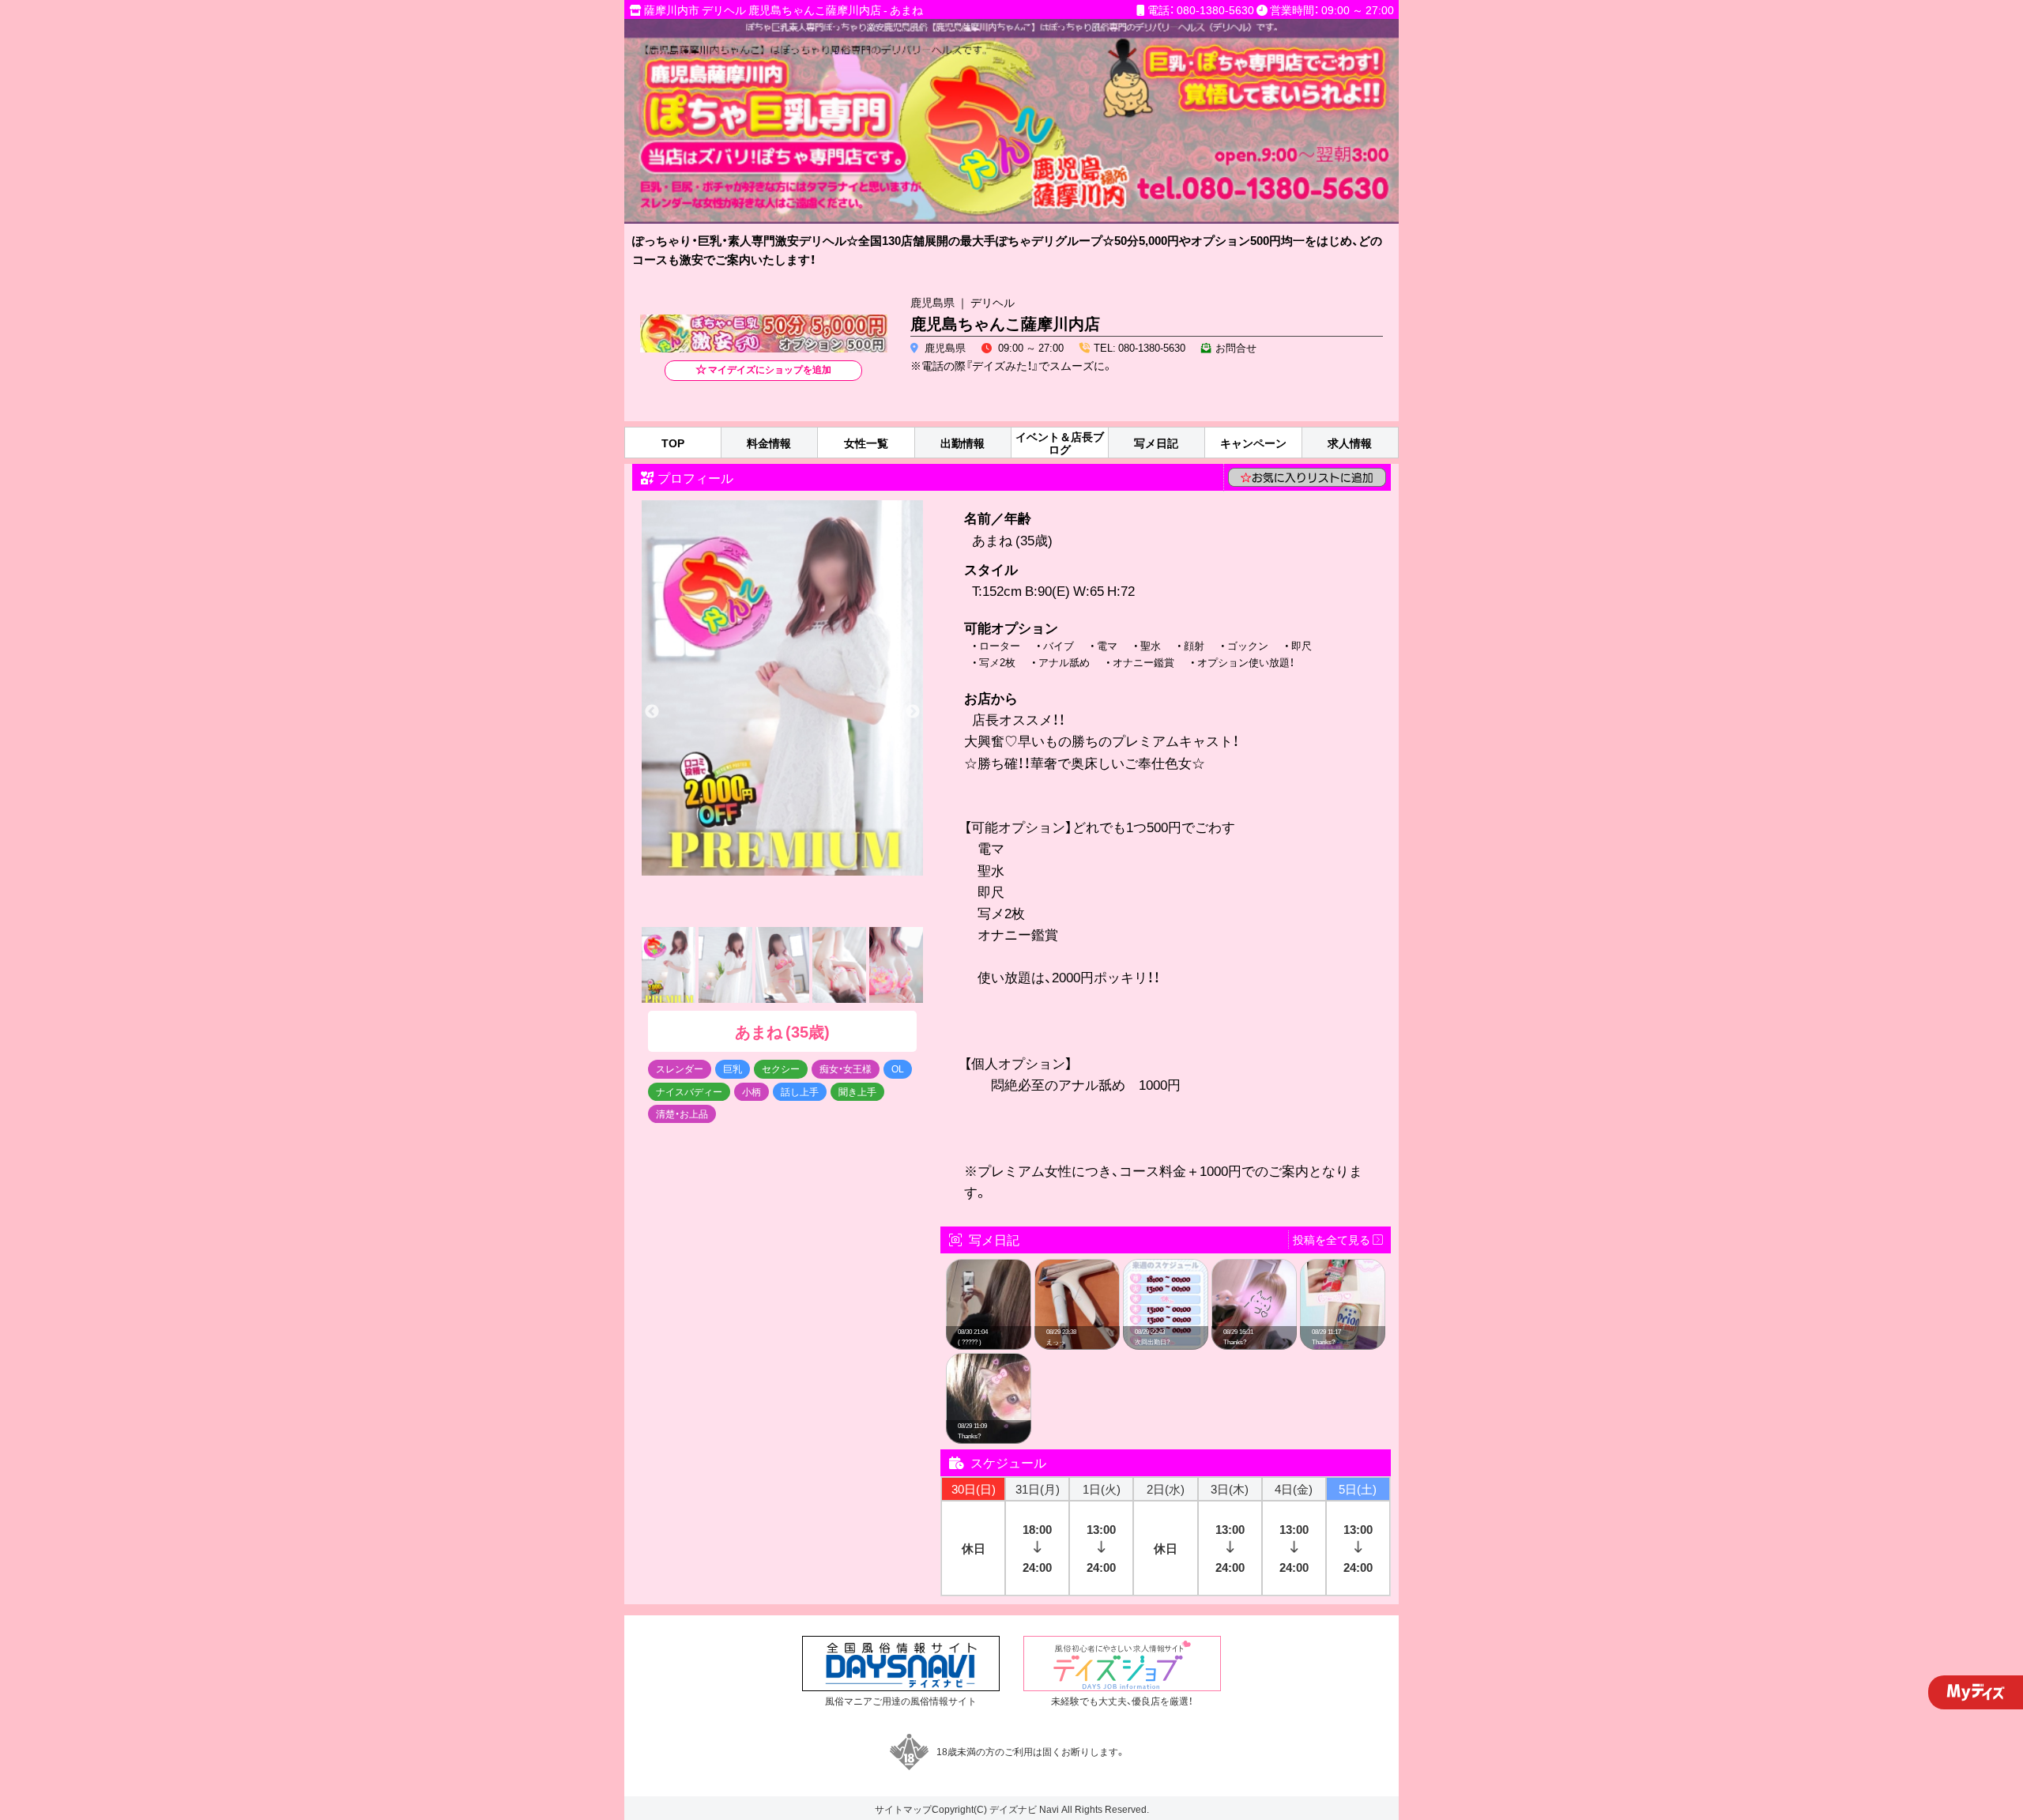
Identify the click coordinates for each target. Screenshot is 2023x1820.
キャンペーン (1253, 443)
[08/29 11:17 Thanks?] (1343, 1268)
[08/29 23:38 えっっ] (1077, 1268)
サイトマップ (903, 1809)
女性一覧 (866, 443)
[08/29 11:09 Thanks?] (989, 1362)
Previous (652, 712)
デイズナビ (1013, 1809)
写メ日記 (1156, 443)
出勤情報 (963, 443)
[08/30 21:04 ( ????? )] (989, 1268)
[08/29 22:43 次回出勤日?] (1166, 1268)
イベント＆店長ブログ (1060, 443)
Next (913, 712)
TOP (673, 443)
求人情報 (1350, 443)
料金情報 (769, 443)
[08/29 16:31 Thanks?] (1254, 1268)
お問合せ (1236, 347)
